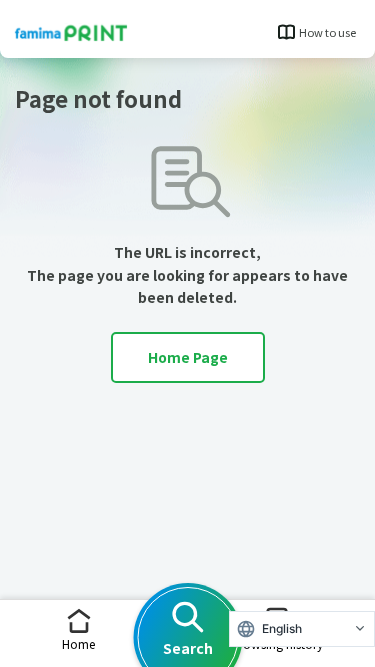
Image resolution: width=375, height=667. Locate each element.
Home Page (188, 357)
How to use (327, 32)
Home (78, 643)
